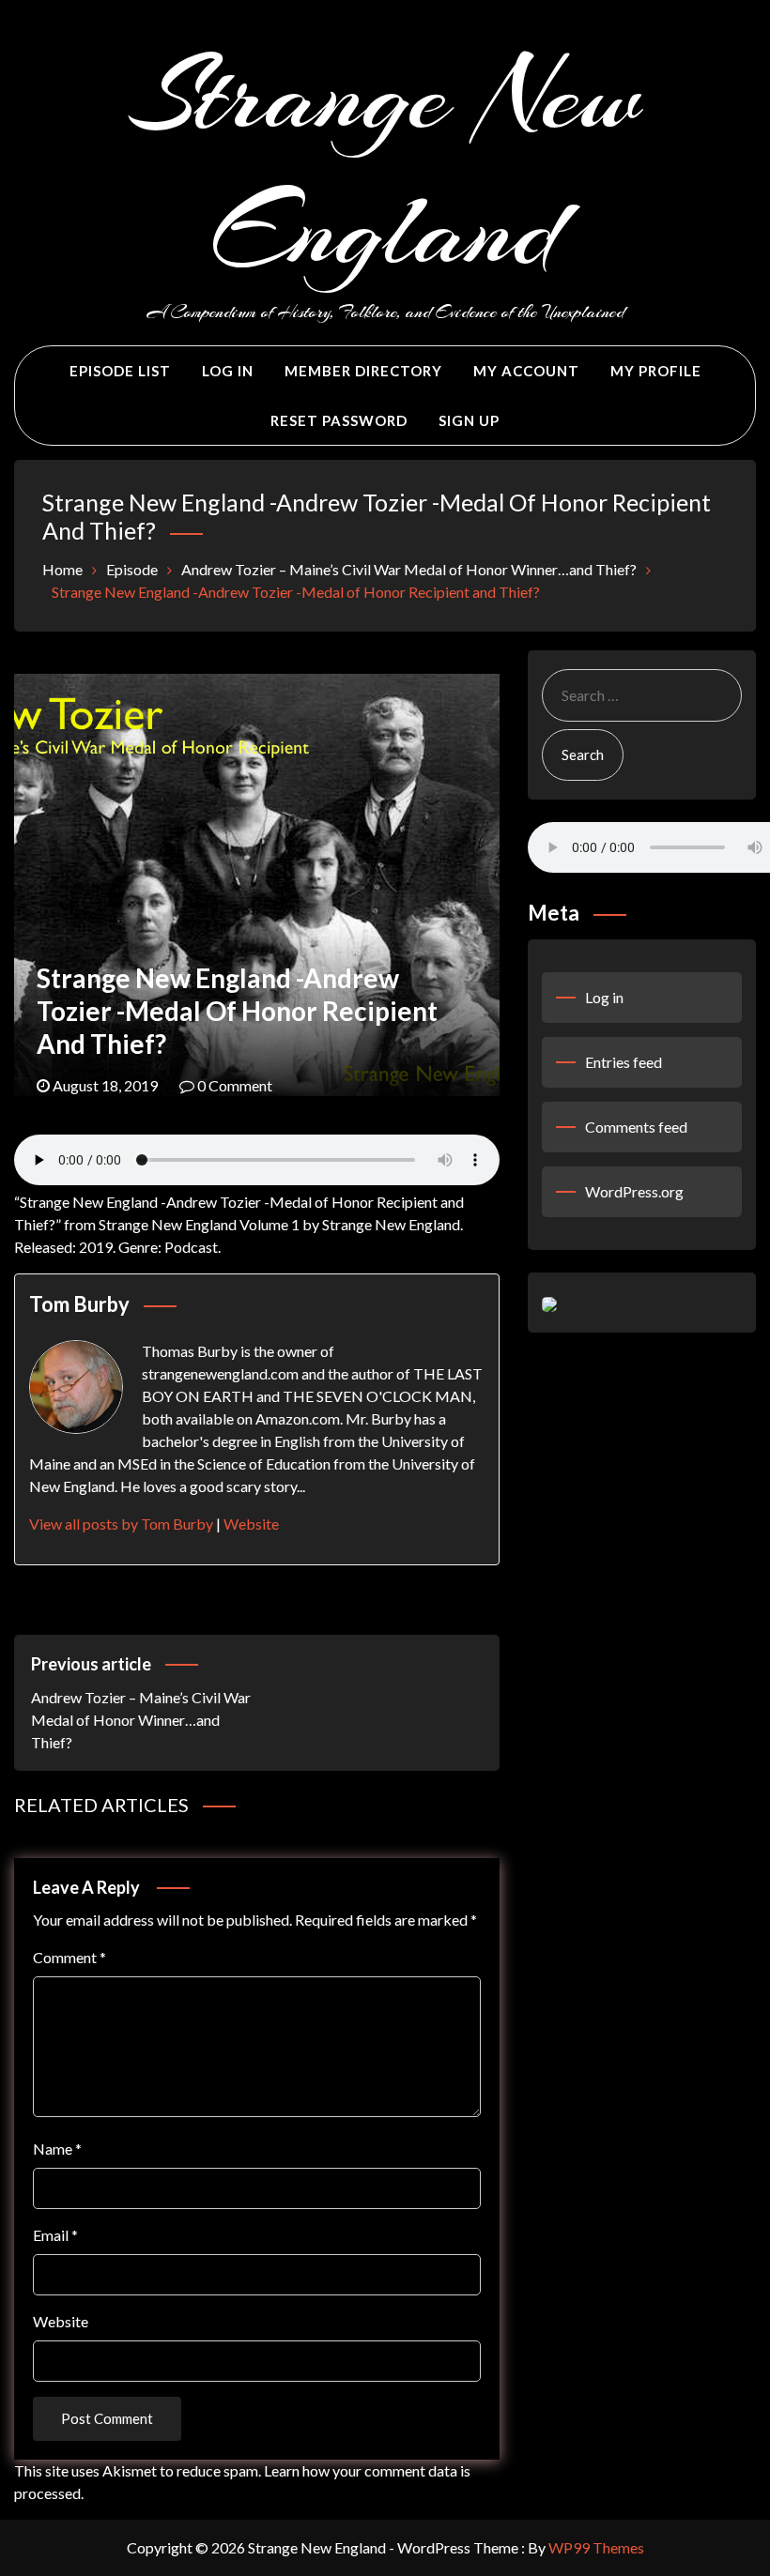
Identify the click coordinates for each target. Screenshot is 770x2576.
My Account (526, 371)
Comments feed (636, 1127)
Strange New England (385, 163)
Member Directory (363, 371)
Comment (69, 1957)
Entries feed (624, 1062)
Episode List (120, 371)
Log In (228, 371)
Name (57, 2149)
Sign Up (469, 420)
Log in (604, 997)
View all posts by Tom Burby (121, 1524)
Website (251, 1524)
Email (55, 2235)
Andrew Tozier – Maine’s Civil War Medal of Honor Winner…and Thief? (141, 1702)
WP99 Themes (596, 2547)
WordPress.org (634, 1191)
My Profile (656, 371)
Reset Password (339, 420)
